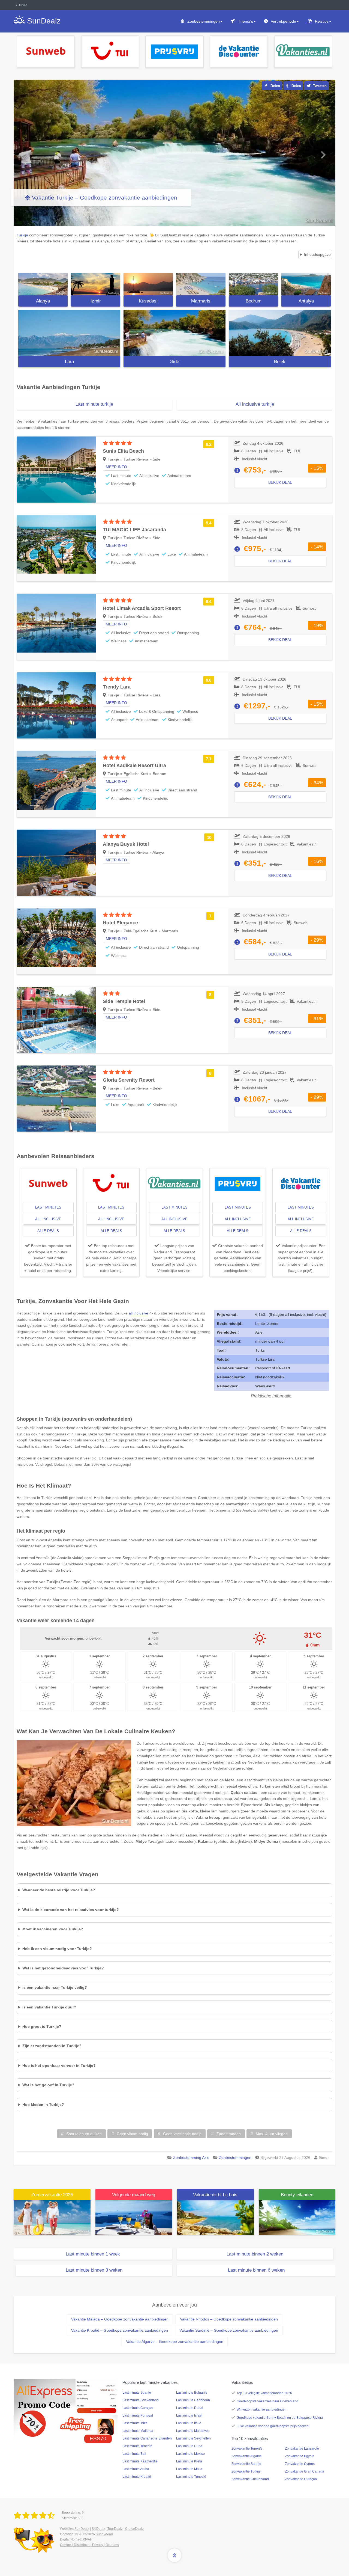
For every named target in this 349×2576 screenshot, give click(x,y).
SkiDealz (98, 2529)
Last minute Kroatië (137, 2477)
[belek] (280, 333)
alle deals (48, 1231)
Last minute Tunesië (191, 2477)
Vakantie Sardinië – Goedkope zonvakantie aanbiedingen (229, 2330)
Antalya (306, 301)
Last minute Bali (134, 2454)
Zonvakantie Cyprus (300, 2464)
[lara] (69, 333)
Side (175, 362)
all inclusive (48, 1219)
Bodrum (254, 301)
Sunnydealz (105, 2534)
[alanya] (43, 284)
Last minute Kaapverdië (140, 2461)
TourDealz (115, 2529)
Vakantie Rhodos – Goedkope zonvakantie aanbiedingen (229, 2319)
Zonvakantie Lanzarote (302, 2449)
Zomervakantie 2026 (52, 2195)
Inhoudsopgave (317, 254)
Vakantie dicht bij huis (215, 2195)
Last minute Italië (189, 2423)
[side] (174, 333)
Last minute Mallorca (138, 2431)
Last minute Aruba (136, 2469)
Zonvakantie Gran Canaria (305, 2471)
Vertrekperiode (283, 21)
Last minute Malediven (193, 2431)
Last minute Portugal (138, 2415)
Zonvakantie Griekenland (250, 2479)
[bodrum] (253, 284)
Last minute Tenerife (137, 2446)
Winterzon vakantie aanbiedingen (262, 2409)
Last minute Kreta (189, 2461)
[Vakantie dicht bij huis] (215, 2217)
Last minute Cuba (189, 2446)
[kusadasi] (148, 284)
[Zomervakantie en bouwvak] (52, 2217)
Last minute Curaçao (138, 2408)
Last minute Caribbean (193, 2400)
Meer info (116, 467)
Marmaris (201, 301)
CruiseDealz (134, 2529)
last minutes (48, 1207)
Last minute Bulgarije (192, 2393)
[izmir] (96, 284)
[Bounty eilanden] (297, 2217)
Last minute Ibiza (135, 2423)
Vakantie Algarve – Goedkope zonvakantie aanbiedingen (175, 2341)
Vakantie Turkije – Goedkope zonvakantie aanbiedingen (105, 198)
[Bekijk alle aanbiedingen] (46, 51)
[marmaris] (201, 284)
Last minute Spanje (137, 2393)
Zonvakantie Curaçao (301, 2479)
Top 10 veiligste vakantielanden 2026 (264, 2393)
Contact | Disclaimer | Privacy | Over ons (89, 2545)
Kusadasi (148, 301)
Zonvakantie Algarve (247, 2456)
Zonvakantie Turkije (246, 2471)
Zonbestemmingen (204, 21)
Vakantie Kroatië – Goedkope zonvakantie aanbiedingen (120, 2330)
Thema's (246, 21)
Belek (280, 362)
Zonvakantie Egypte (300, 2456)
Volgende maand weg (134, 2195)
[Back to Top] (174, 2555)
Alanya (43, 301)
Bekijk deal (280, 482)
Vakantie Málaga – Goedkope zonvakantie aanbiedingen (120, 2319)
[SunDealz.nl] (35, 2516)
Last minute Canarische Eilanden (147, 2438)
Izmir (96, 301)
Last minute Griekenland (141, 2400)
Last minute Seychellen (193, 2438)
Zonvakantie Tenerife (247, 2449)
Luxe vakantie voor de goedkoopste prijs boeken (273, 2426)
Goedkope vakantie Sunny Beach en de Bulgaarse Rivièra (280, 2418)
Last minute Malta (189, 2469)
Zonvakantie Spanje (246, 2464)
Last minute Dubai (190, 2408)
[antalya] (306, 284)
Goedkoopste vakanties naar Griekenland (267, 2401)
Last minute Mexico (190, 2454)
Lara (69, 362)
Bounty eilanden (297, 2195)
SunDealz (82, 2529)
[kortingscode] (66, 2408)
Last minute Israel (189, 2415)
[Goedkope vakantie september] (134, 2217)
